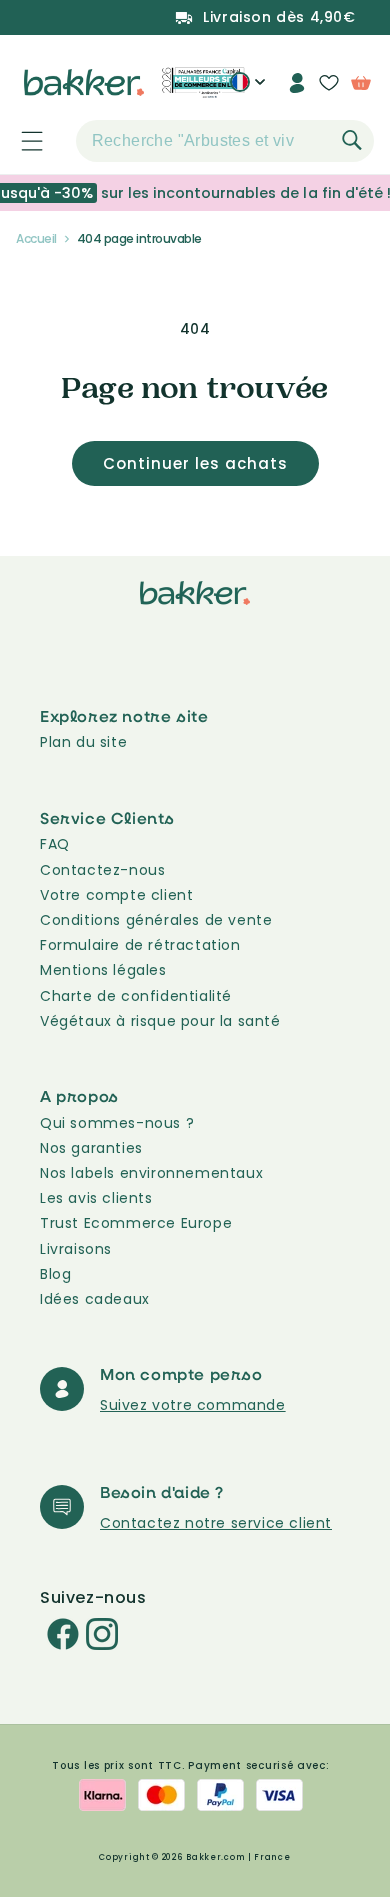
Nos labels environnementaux (151, 1173)
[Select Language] (247, 90)
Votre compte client (116, 895)
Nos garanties (91, 1148)
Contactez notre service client (216, 1523)
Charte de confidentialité (136, 996)
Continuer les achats (195, 463)
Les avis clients (96, 1198)
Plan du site (83, 742)
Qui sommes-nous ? (117, 1123)
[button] (21, 141)
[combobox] (225, 141)
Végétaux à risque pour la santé (160, 1021)
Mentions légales (103, 970)
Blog (55, 1274)
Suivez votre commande (193, 1405)
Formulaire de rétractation (140, 945)
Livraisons (76, 1249)
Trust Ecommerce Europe (136, 1223)
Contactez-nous (102, 870)
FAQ (55, 844)
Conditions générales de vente (156, 920)
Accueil (36, 238)
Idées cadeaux (95, 1299)
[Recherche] (352, 140)
